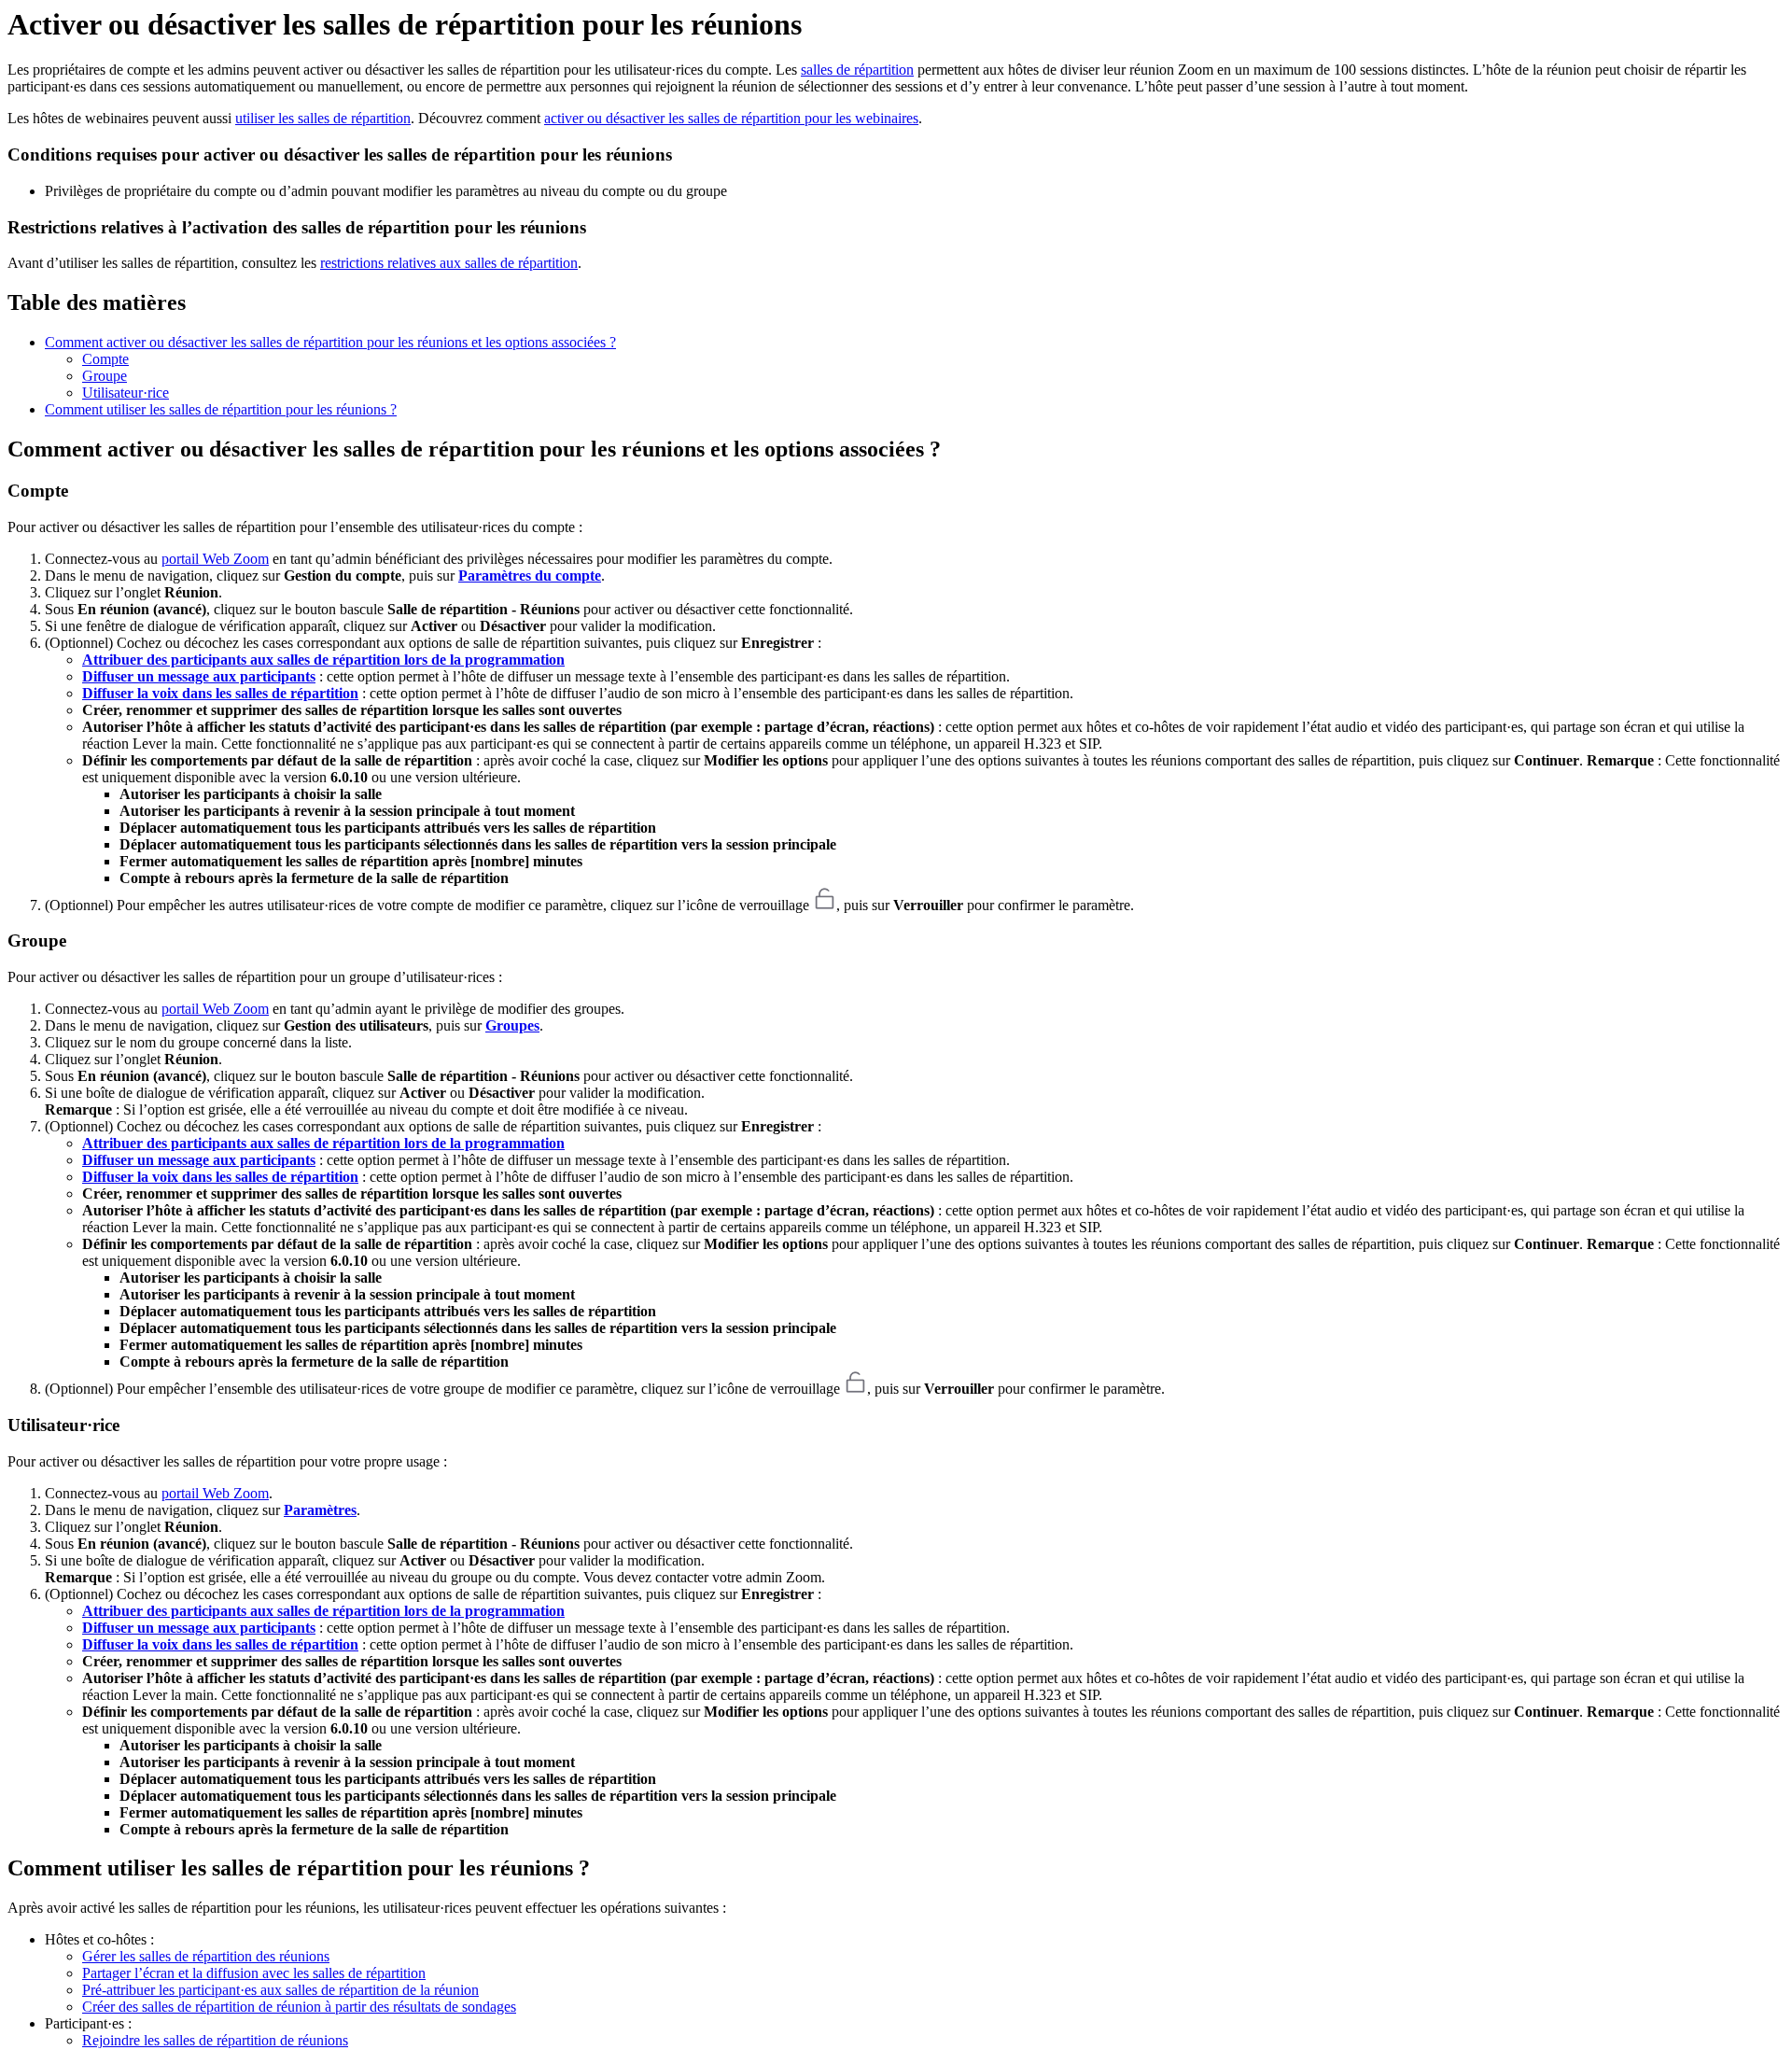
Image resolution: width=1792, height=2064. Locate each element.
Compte (105, 359)
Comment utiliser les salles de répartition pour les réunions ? (221, 409)
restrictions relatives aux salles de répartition (449, 263)
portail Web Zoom (215, 559)
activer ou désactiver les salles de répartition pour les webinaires (731, 118)
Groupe (105, 376)
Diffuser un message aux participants (199, 676)
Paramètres (320, 1510)
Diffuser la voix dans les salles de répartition (220, 693)
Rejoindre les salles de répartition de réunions (215, 2040)
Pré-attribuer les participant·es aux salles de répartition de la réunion (280, 1990)
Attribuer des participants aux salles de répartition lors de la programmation (323, 660)
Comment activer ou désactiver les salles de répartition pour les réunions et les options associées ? (330, 342)
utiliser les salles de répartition (323, 118)
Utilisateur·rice (126, 393)
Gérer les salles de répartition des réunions (206, 1956)
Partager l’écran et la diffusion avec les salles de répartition (254, 1973)
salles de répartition (857, 70)
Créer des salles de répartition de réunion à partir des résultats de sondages (299, 2007)
